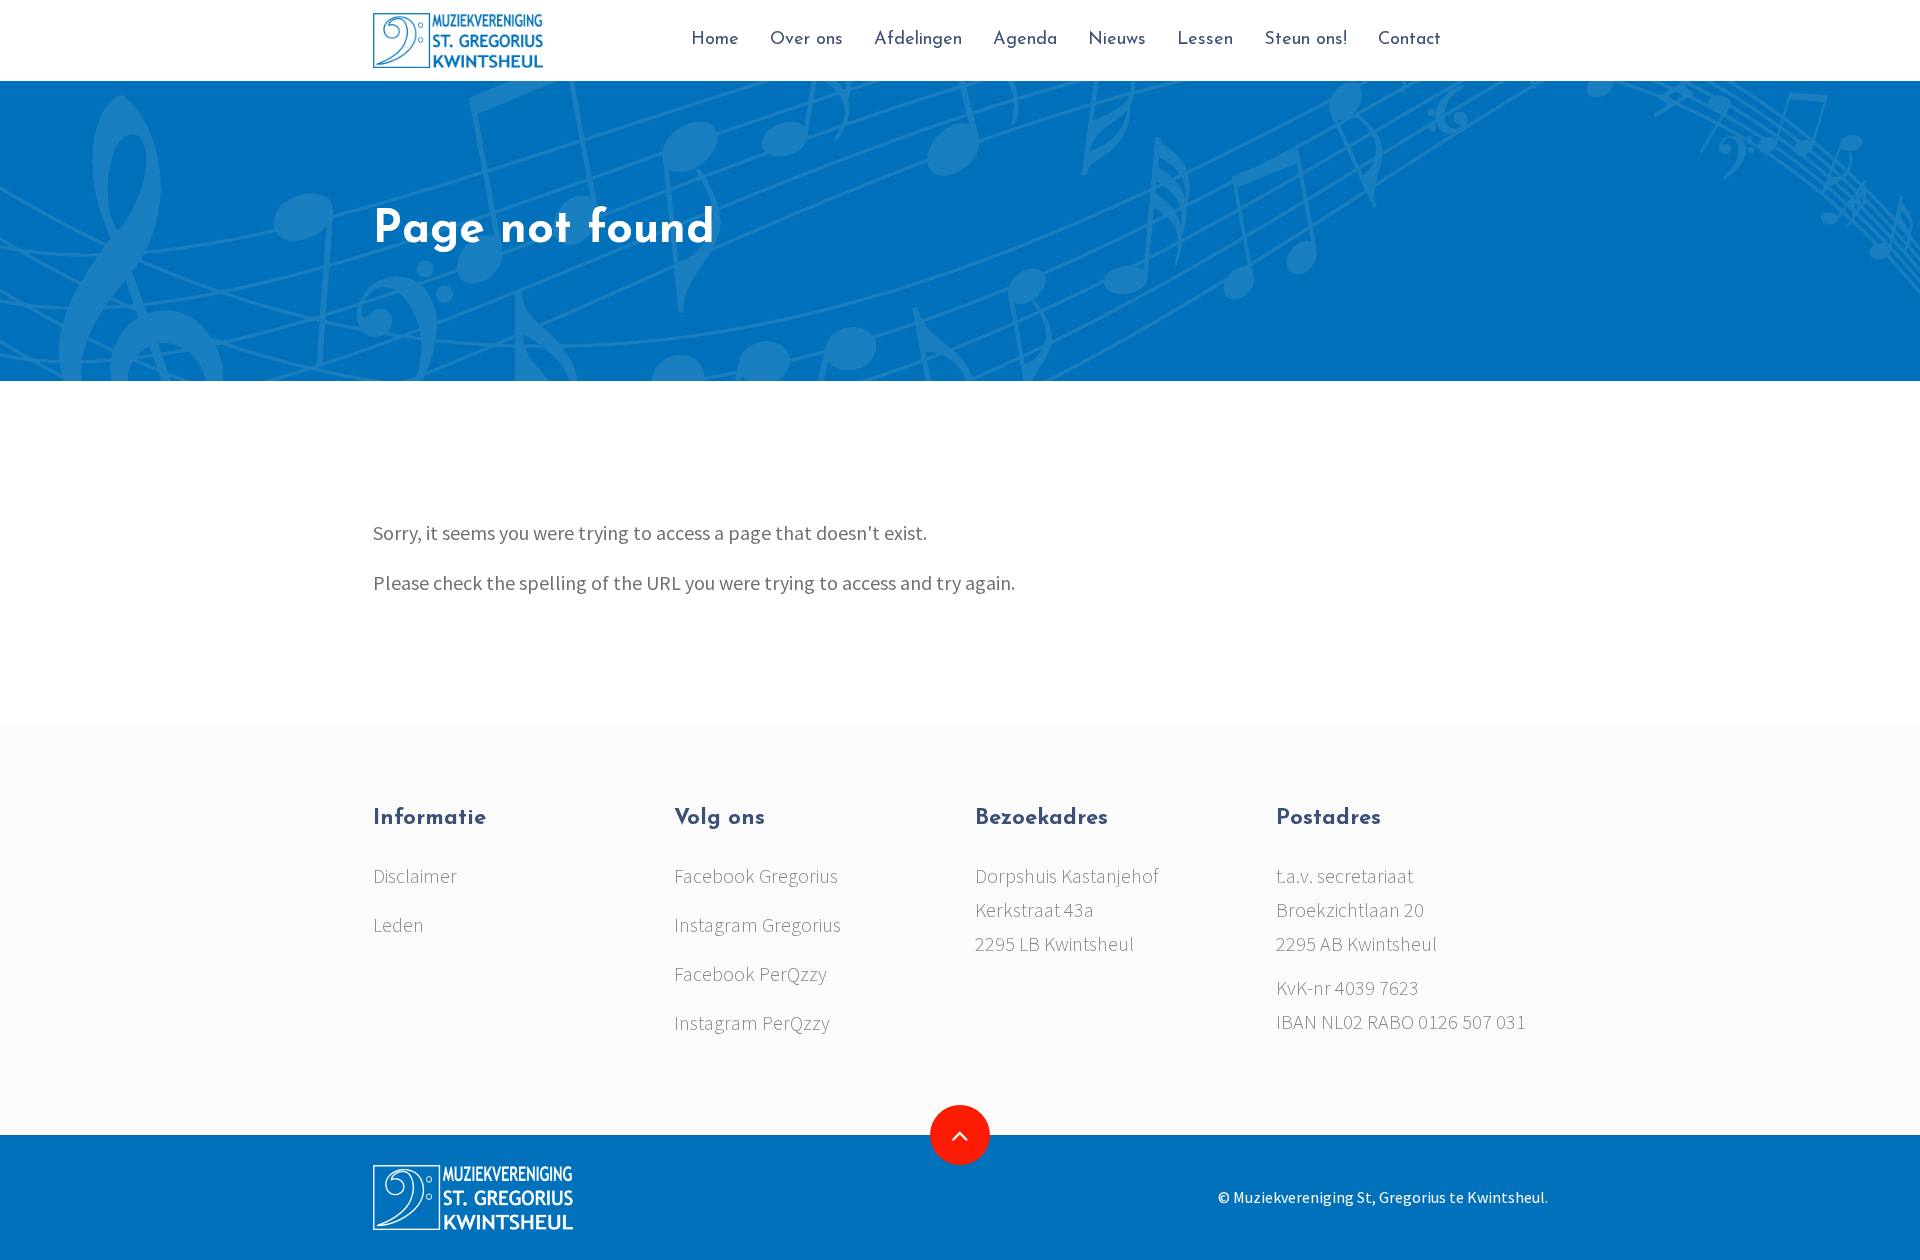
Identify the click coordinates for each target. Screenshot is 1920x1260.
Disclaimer (415, 875)
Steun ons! (1305, 40)
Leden (398, 924)
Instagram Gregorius (757, 924)
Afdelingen (918, 40)
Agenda (1025, 40)
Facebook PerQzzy (750, 973)
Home (715, 40)
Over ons (806, 40)
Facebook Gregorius (756, 875)
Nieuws (1117, 40)
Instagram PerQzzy (752, 1022)
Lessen (1205, 40)
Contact (1409, 40)
